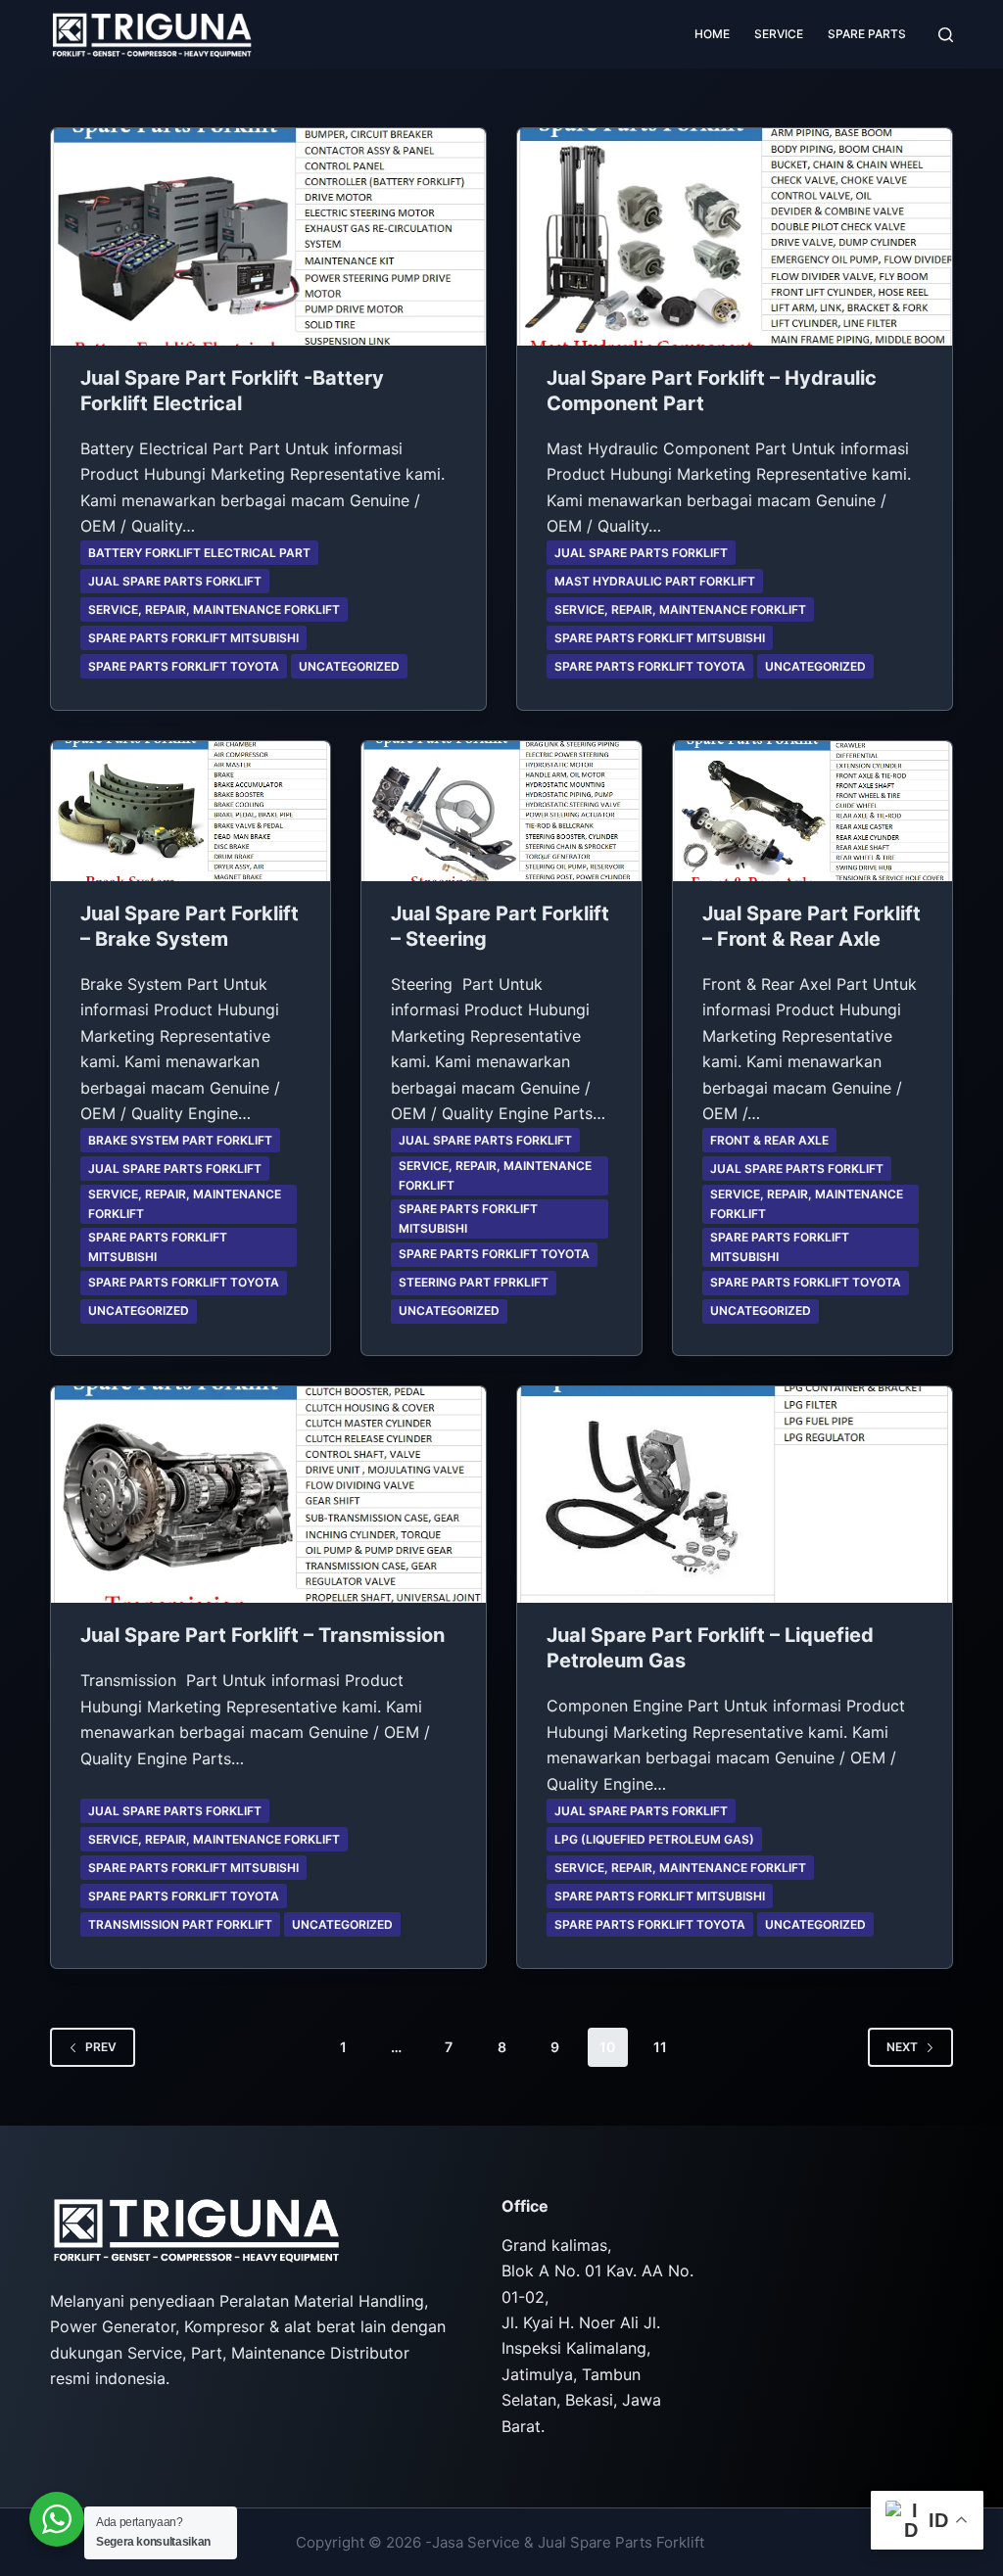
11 (660, 2047)
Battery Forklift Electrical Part (199, 553)
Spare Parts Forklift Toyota (184, 666)
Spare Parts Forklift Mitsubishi (193, 638)
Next (902, 2047)
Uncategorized (349, 666)
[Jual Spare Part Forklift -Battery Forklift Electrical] (268, 237)
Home (712, 34)
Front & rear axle (769, 1140)
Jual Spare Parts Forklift (175, 581)
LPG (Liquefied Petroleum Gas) (654, 1839)
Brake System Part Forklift (180, 1140)
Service (779, 34)
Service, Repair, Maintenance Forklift (214, 609)
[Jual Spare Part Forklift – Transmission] (268, 1495)
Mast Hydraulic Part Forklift (655, 581)
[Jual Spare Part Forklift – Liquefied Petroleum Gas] (735, 1495)
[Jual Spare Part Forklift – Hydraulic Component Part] (735, 237)
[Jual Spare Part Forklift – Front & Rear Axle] (812, 811)
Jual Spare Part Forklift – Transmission (263, 1635)
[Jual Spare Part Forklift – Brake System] (191, 811)
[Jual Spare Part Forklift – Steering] (501, 811)
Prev (101, 2047)
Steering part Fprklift (474, 1282)
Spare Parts (867, 34)
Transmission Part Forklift (180, 1924)
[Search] (946, 35)
